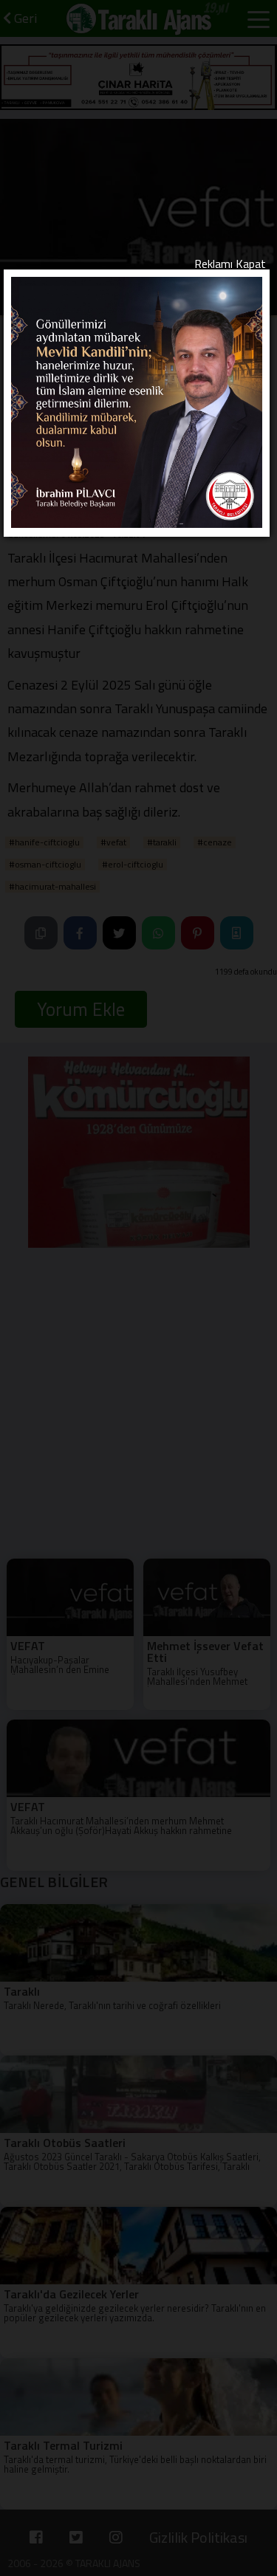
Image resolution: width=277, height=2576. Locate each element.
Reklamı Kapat (230, 264)
